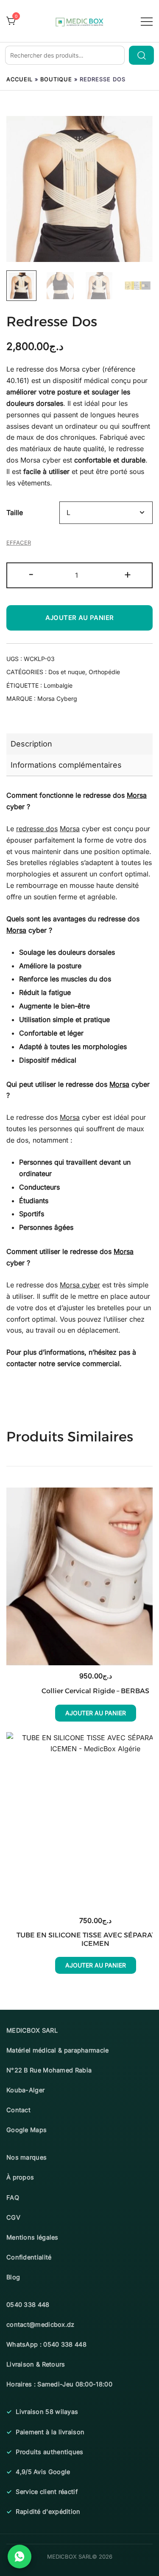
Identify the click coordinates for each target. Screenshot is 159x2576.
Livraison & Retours (36, 2364)
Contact (18, 2110)
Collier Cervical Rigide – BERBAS (95, 1691)
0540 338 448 (28, 2305)
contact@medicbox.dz (40, 2324)
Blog (13, 2277)
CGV (13, 2217)
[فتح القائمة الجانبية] (147, 21)
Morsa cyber (80, 1285)
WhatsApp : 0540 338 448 (46, 2344)
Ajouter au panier (80, 618)
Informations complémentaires (66, 765)
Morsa (70, 369)
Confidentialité (29, 2257)
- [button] (31, 574)
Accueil (20, 79)
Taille (15, 512)
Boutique (56, 79)
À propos (20, 2177)
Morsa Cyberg (57, 698)
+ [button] (128, 574)
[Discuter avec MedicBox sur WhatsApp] (20, 2557)
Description (31, 744)
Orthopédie (104, 672)
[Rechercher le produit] (141, 55)
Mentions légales (32, 2237)
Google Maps (26, 2130)
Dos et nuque (67, 672)
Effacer (19, 543)
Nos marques (26, 2157)
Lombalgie (58, 685)
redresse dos (37, 829)
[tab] (79, 744)
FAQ (13, 2197)
